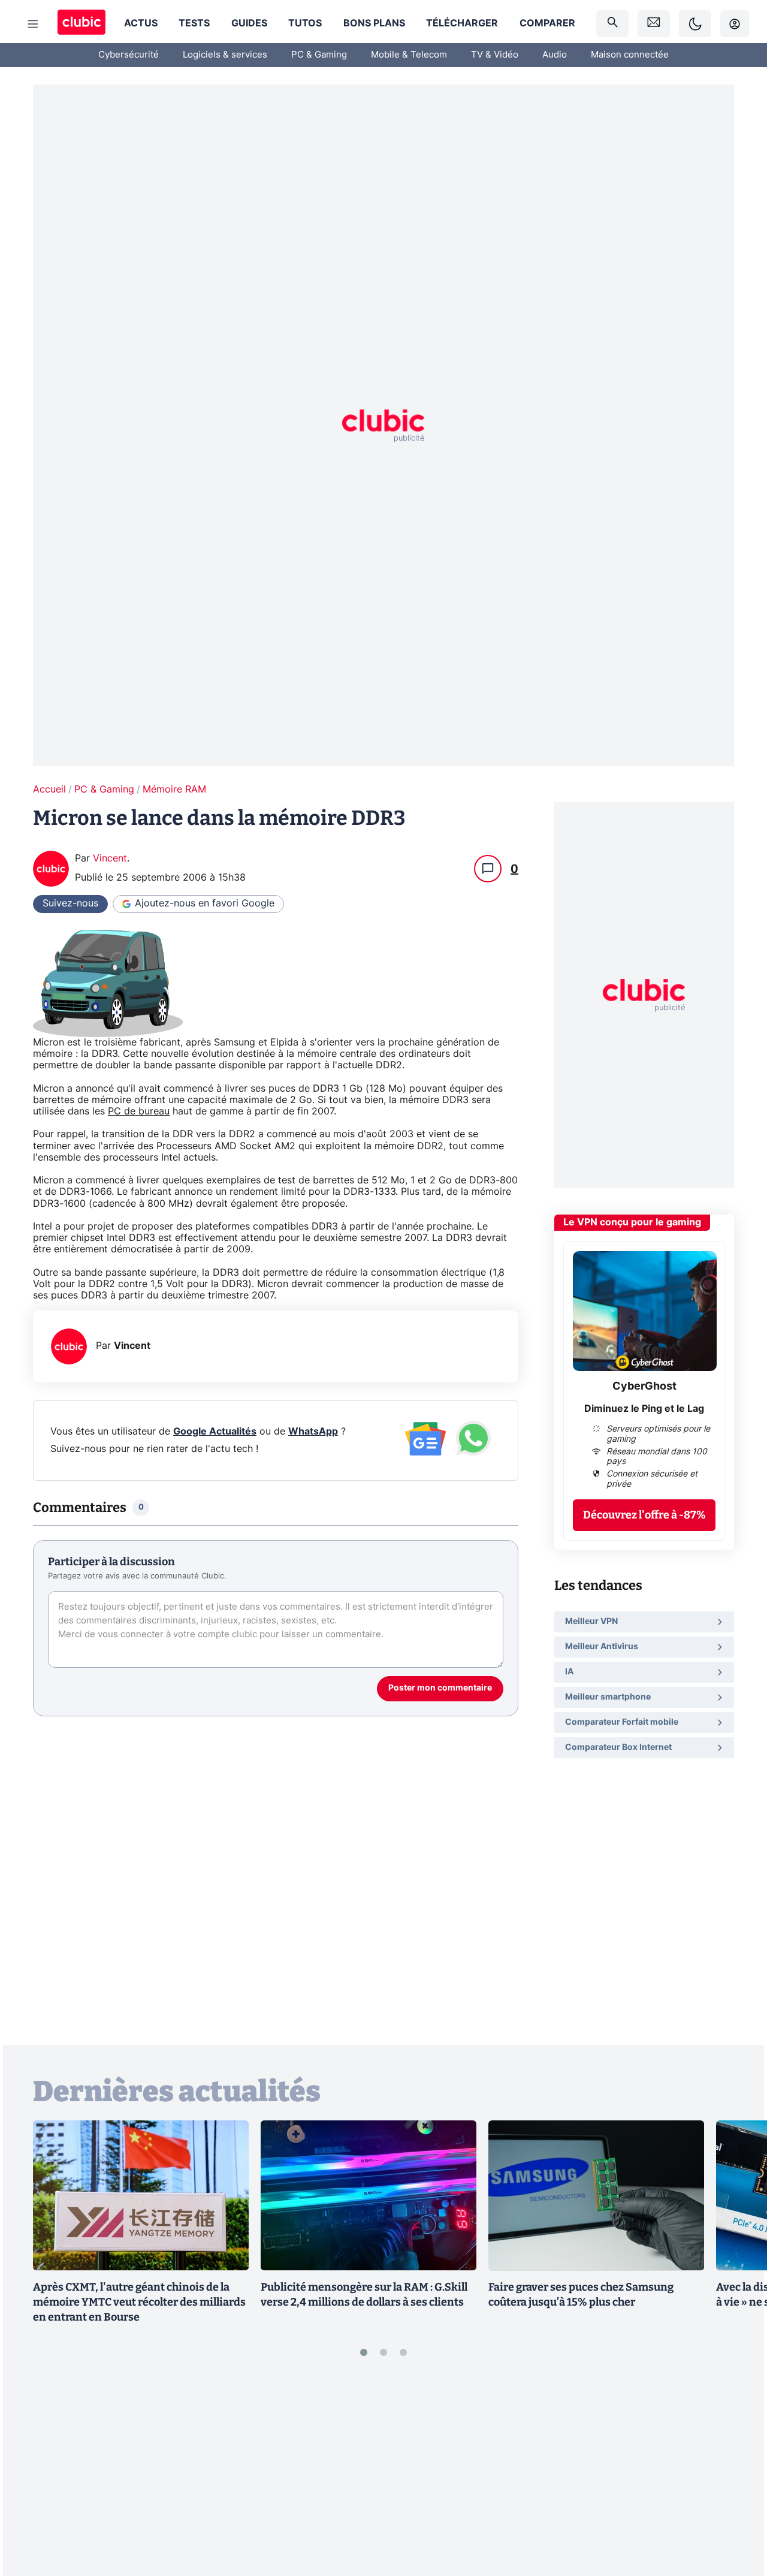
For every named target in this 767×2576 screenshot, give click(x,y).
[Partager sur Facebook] (737, 2473)
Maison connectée (630, 55)
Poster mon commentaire (440, 1688)
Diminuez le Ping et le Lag (644, 1409)
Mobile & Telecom (409, 55)
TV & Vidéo (495, 55)
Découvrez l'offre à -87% (644, 1515)
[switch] (695, 24)
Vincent (110, 858)
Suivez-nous (70, 903)
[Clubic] (81, 24)
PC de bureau (139, 1111)
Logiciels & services (225, 55)
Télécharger (462, 23)
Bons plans (374, 23)
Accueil (49, 790)
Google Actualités (215, 1432)
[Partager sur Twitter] (737, 2514)
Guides (249, 23)
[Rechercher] (612, 24)
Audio (555, 55)
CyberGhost (644, 1387)
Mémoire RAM (174, 790)
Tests (194, 23)
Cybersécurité (129, 55)
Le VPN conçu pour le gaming (632, 1222)
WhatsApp (313, 1432)
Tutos (305, 23)
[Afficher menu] (33, 24)
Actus (141, 23)
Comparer (547, 23)
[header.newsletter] (654, 24)
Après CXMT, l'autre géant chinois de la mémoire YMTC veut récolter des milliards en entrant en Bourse (139, 2302)
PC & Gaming (319, 55)
